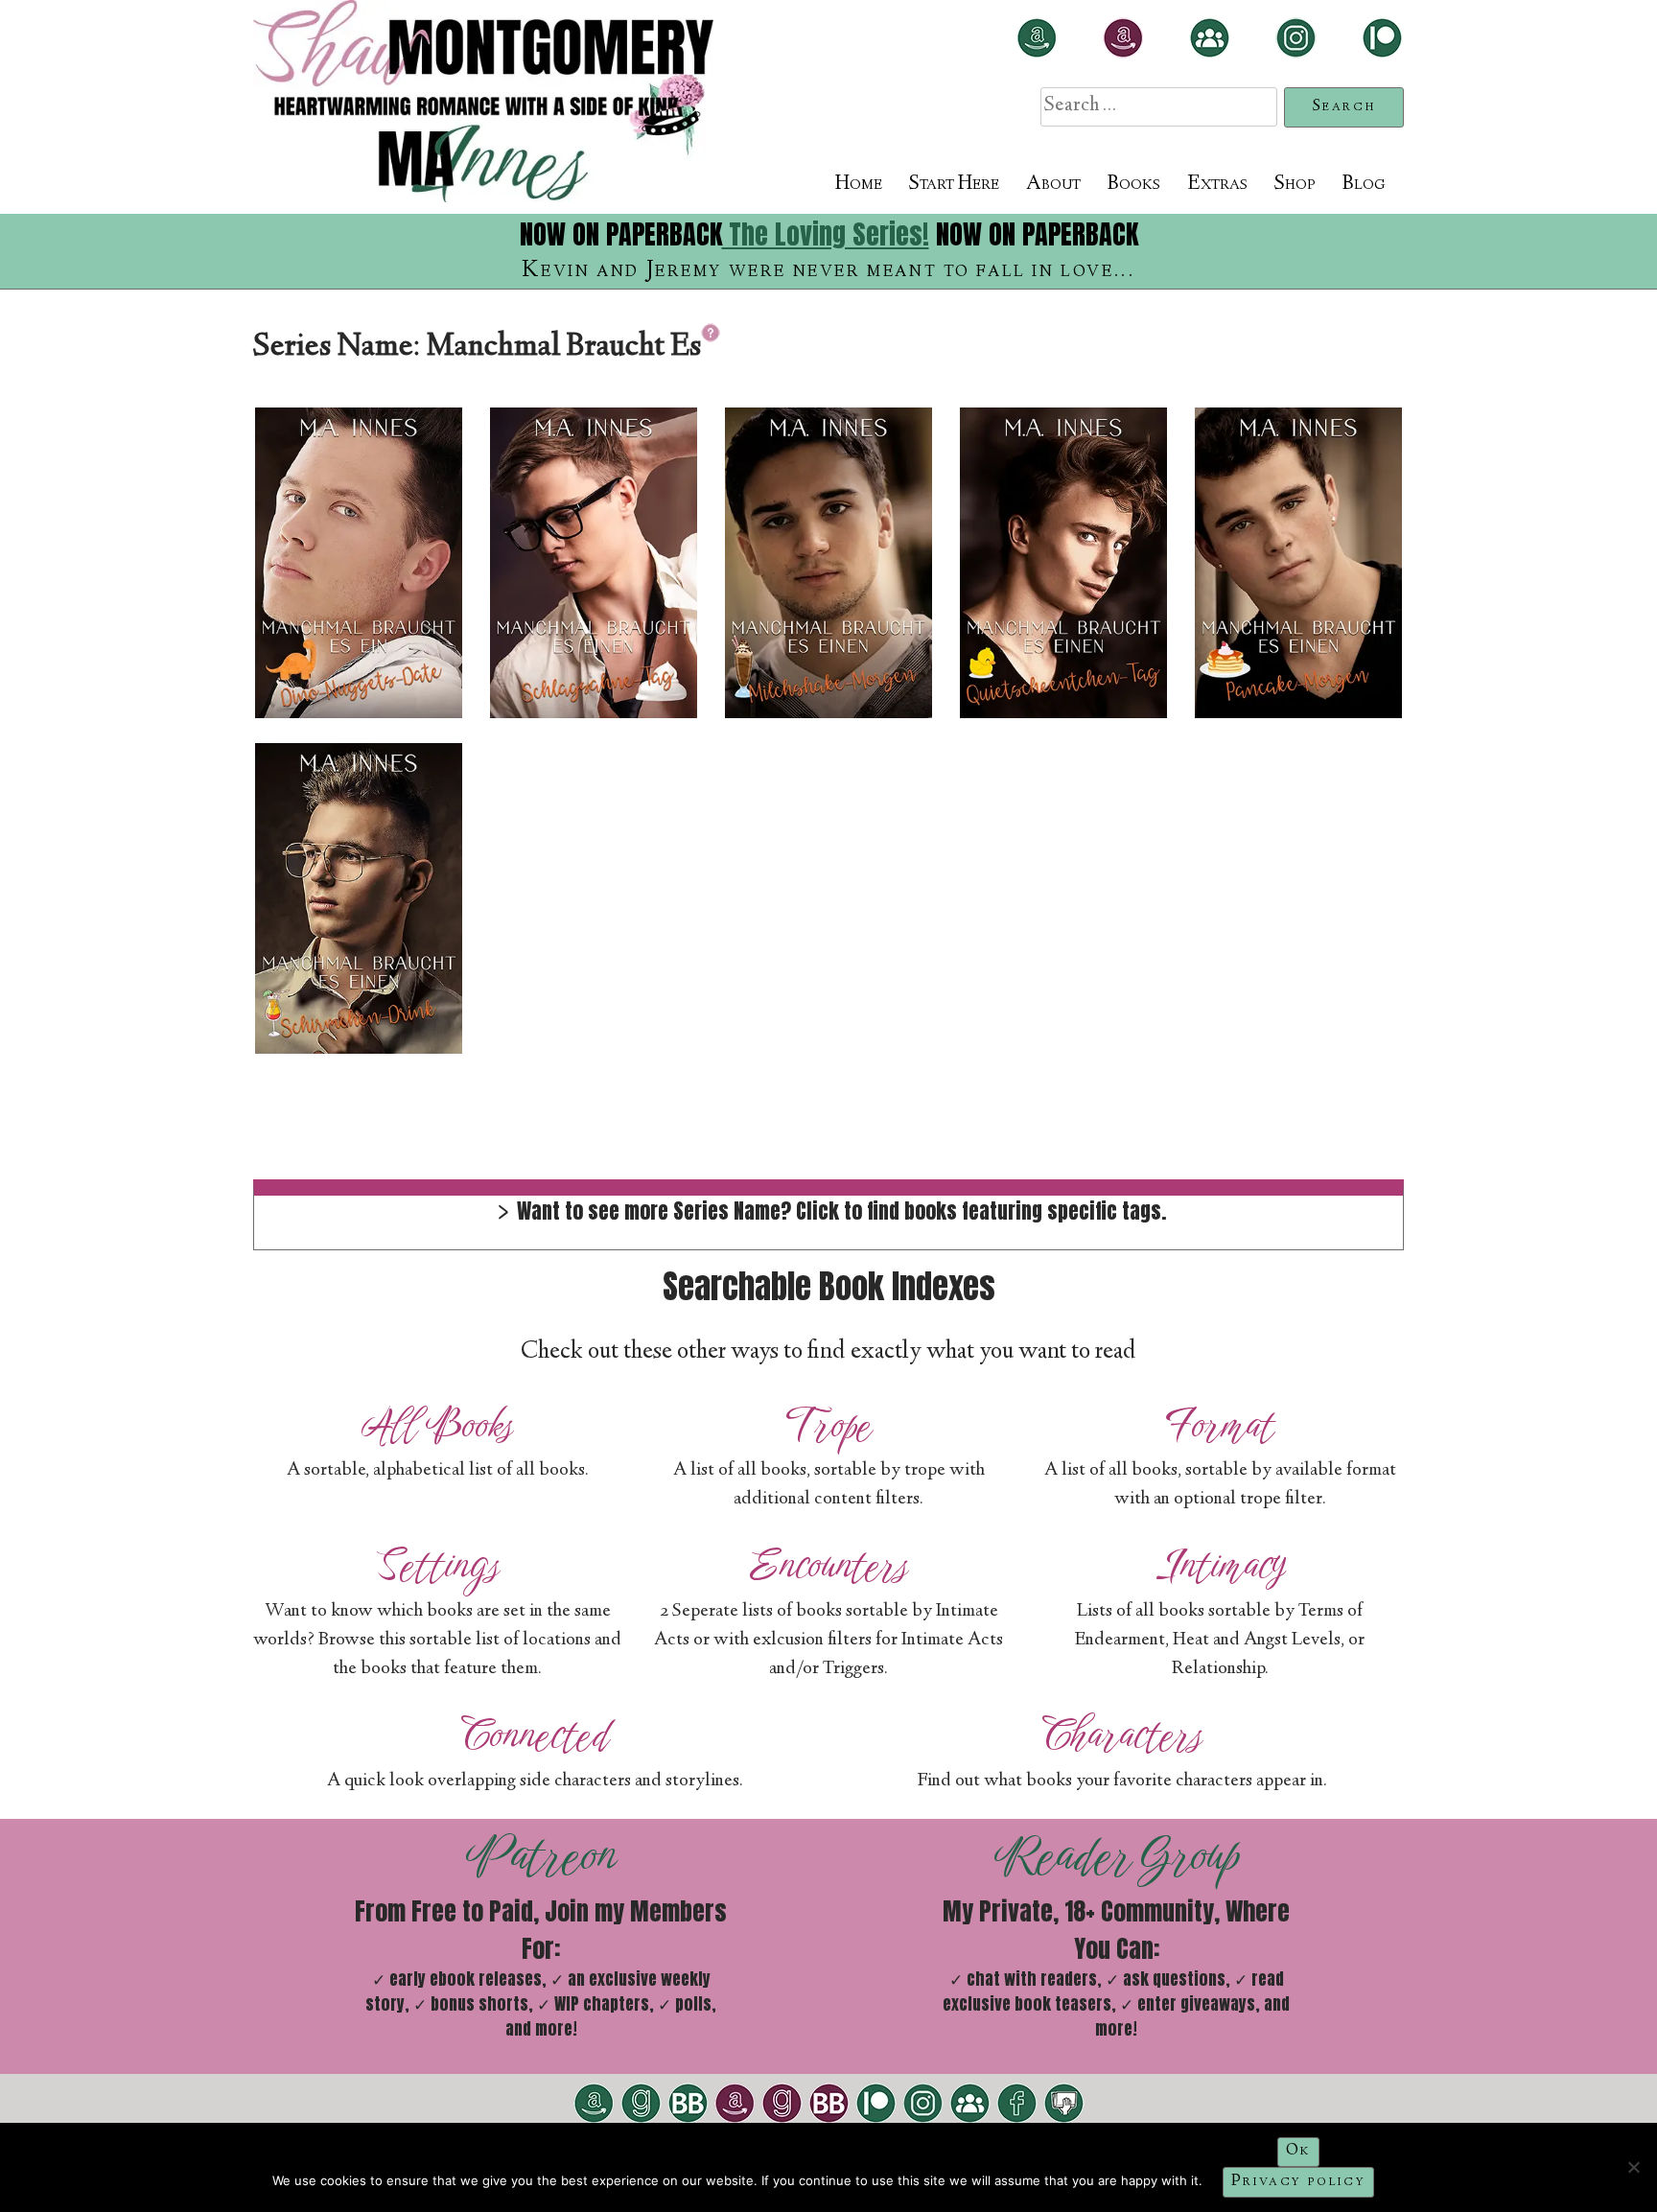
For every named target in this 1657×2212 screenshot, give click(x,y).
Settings (438, 1565)
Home (859, 185)
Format (1220, 1425)
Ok (1298, 2151)
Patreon (541, 1855)
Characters (1122, 1735)
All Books (437, 1425)
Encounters (828, 1565)
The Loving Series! (826, 234)
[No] (1633, 2167)
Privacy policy (1298, 2182)
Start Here (954, 185)
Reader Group (1117, 1855)
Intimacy (1220, 1565)
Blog (1364, 185)
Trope (828, 1425)
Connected (535, 1735)
